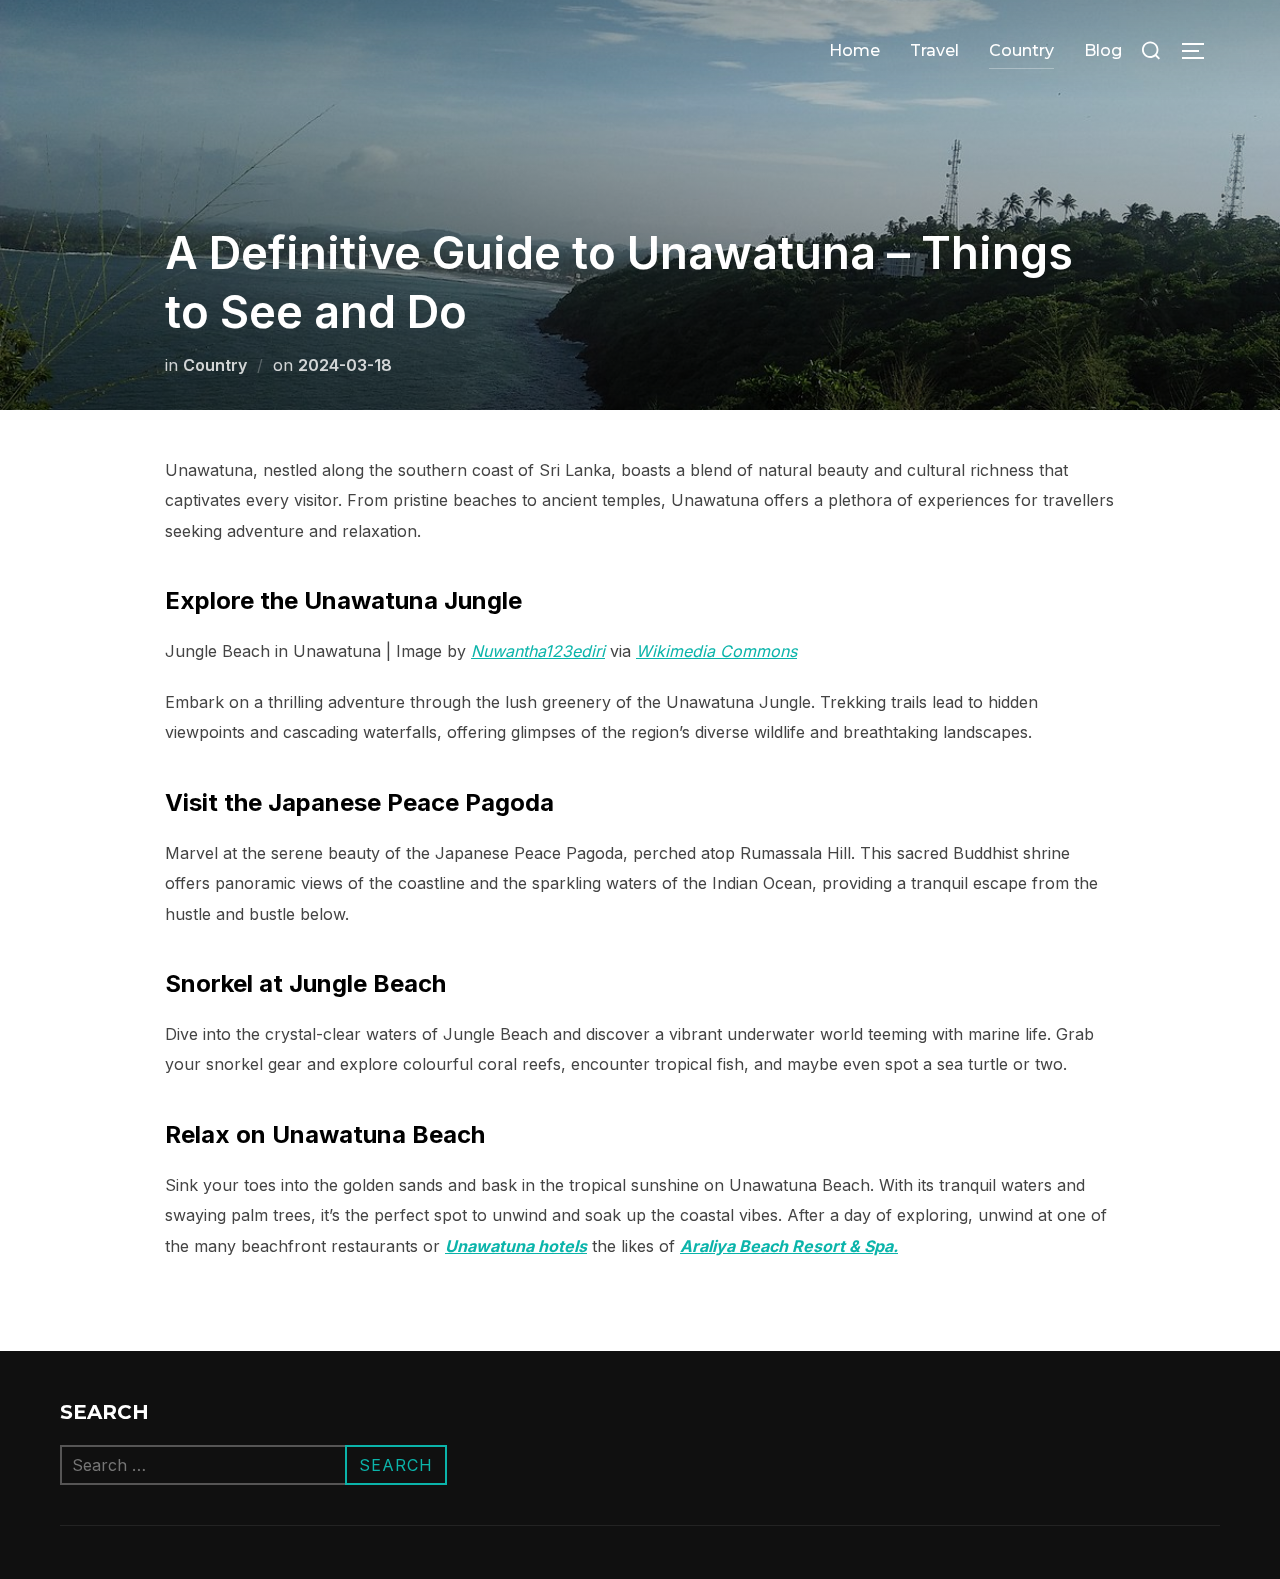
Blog (1103, 50)
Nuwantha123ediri (538, 651)
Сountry (1021, 50)
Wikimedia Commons (716, 651)
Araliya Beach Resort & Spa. (789, 1246)
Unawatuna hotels (516, 1246)
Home (854, 50)
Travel (934, 50)
